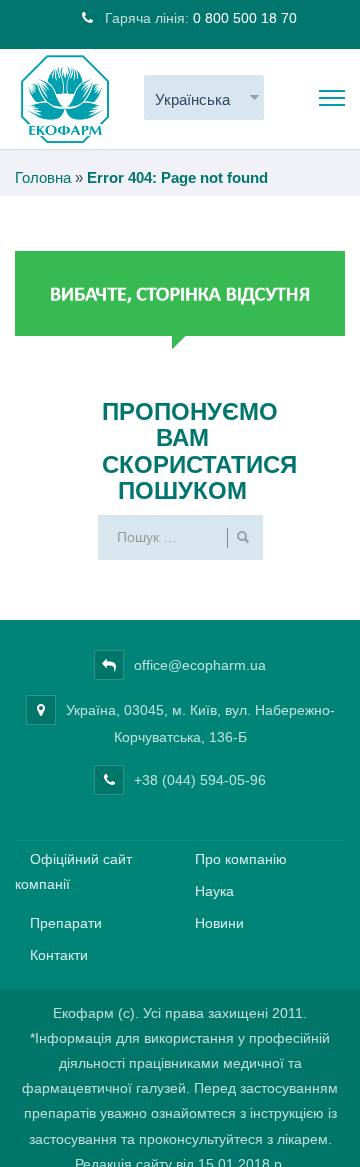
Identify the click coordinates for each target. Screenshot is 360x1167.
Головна (43, 177)
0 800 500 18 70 (245, 18)
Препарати (66, 923)
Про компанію (241, 859)
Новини (219, 923)
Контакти (59, 955)
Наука (214, 891)
